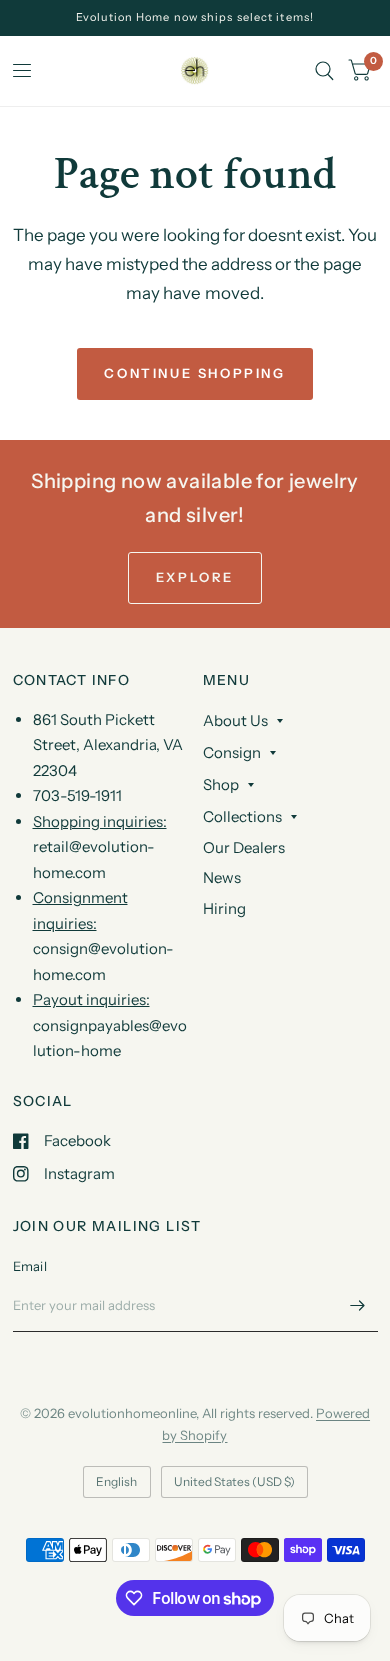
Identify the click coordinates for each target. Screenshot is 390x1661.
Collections (242, 816)
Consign (232, 752)
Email (30, 1266)
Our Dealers (244, 847)
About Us (235, 720)
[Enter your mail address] (358, 1306)
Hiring (224, 908)
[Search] (324, 71)
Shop (221, 784)
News (222, 877)
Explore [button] (195, 577)
